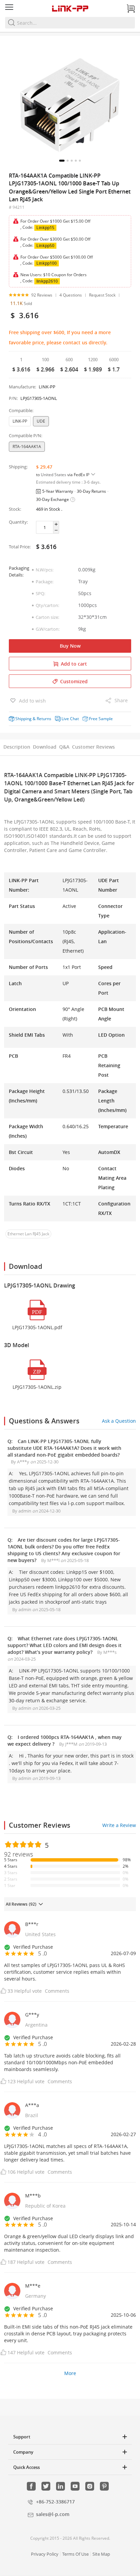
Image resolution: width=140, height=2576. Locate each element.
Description (17, 747)
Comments (57, 1991)
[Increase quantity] (56, 524)
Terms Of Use (75, 2554)
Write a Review (119, 1825)
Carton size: (47, 617)
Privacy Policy (45, 2554)
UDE (41, 421)
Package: (45, 582)
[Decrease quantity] (56, 530)
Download (45, 747)
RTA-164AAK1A (27, 447)
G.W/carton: (48, 629)
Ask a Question (119, 1421)
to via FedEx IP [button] (63, 475)
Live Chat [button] (70, 719)
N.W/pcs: (45, 570)
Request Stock (102, 295)
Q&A (64, 747)
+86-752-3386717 (55, 2502)
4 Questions (71, 295)
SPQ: (40, 593)
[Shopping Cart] (131, 8)
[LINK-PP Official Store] (70, 8)
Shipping (23, 719)
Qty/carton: (47, 605)
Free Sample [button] (101, 719)
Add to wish (32, 701)
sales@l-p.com (53, 2514)
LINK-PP (20, 421)
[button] (62, 161)
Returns (44, 719)
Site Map (101, 2554)
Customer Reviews (93, 747)
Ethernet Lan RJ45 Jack (28, 1234)
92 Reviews (42, 295)
